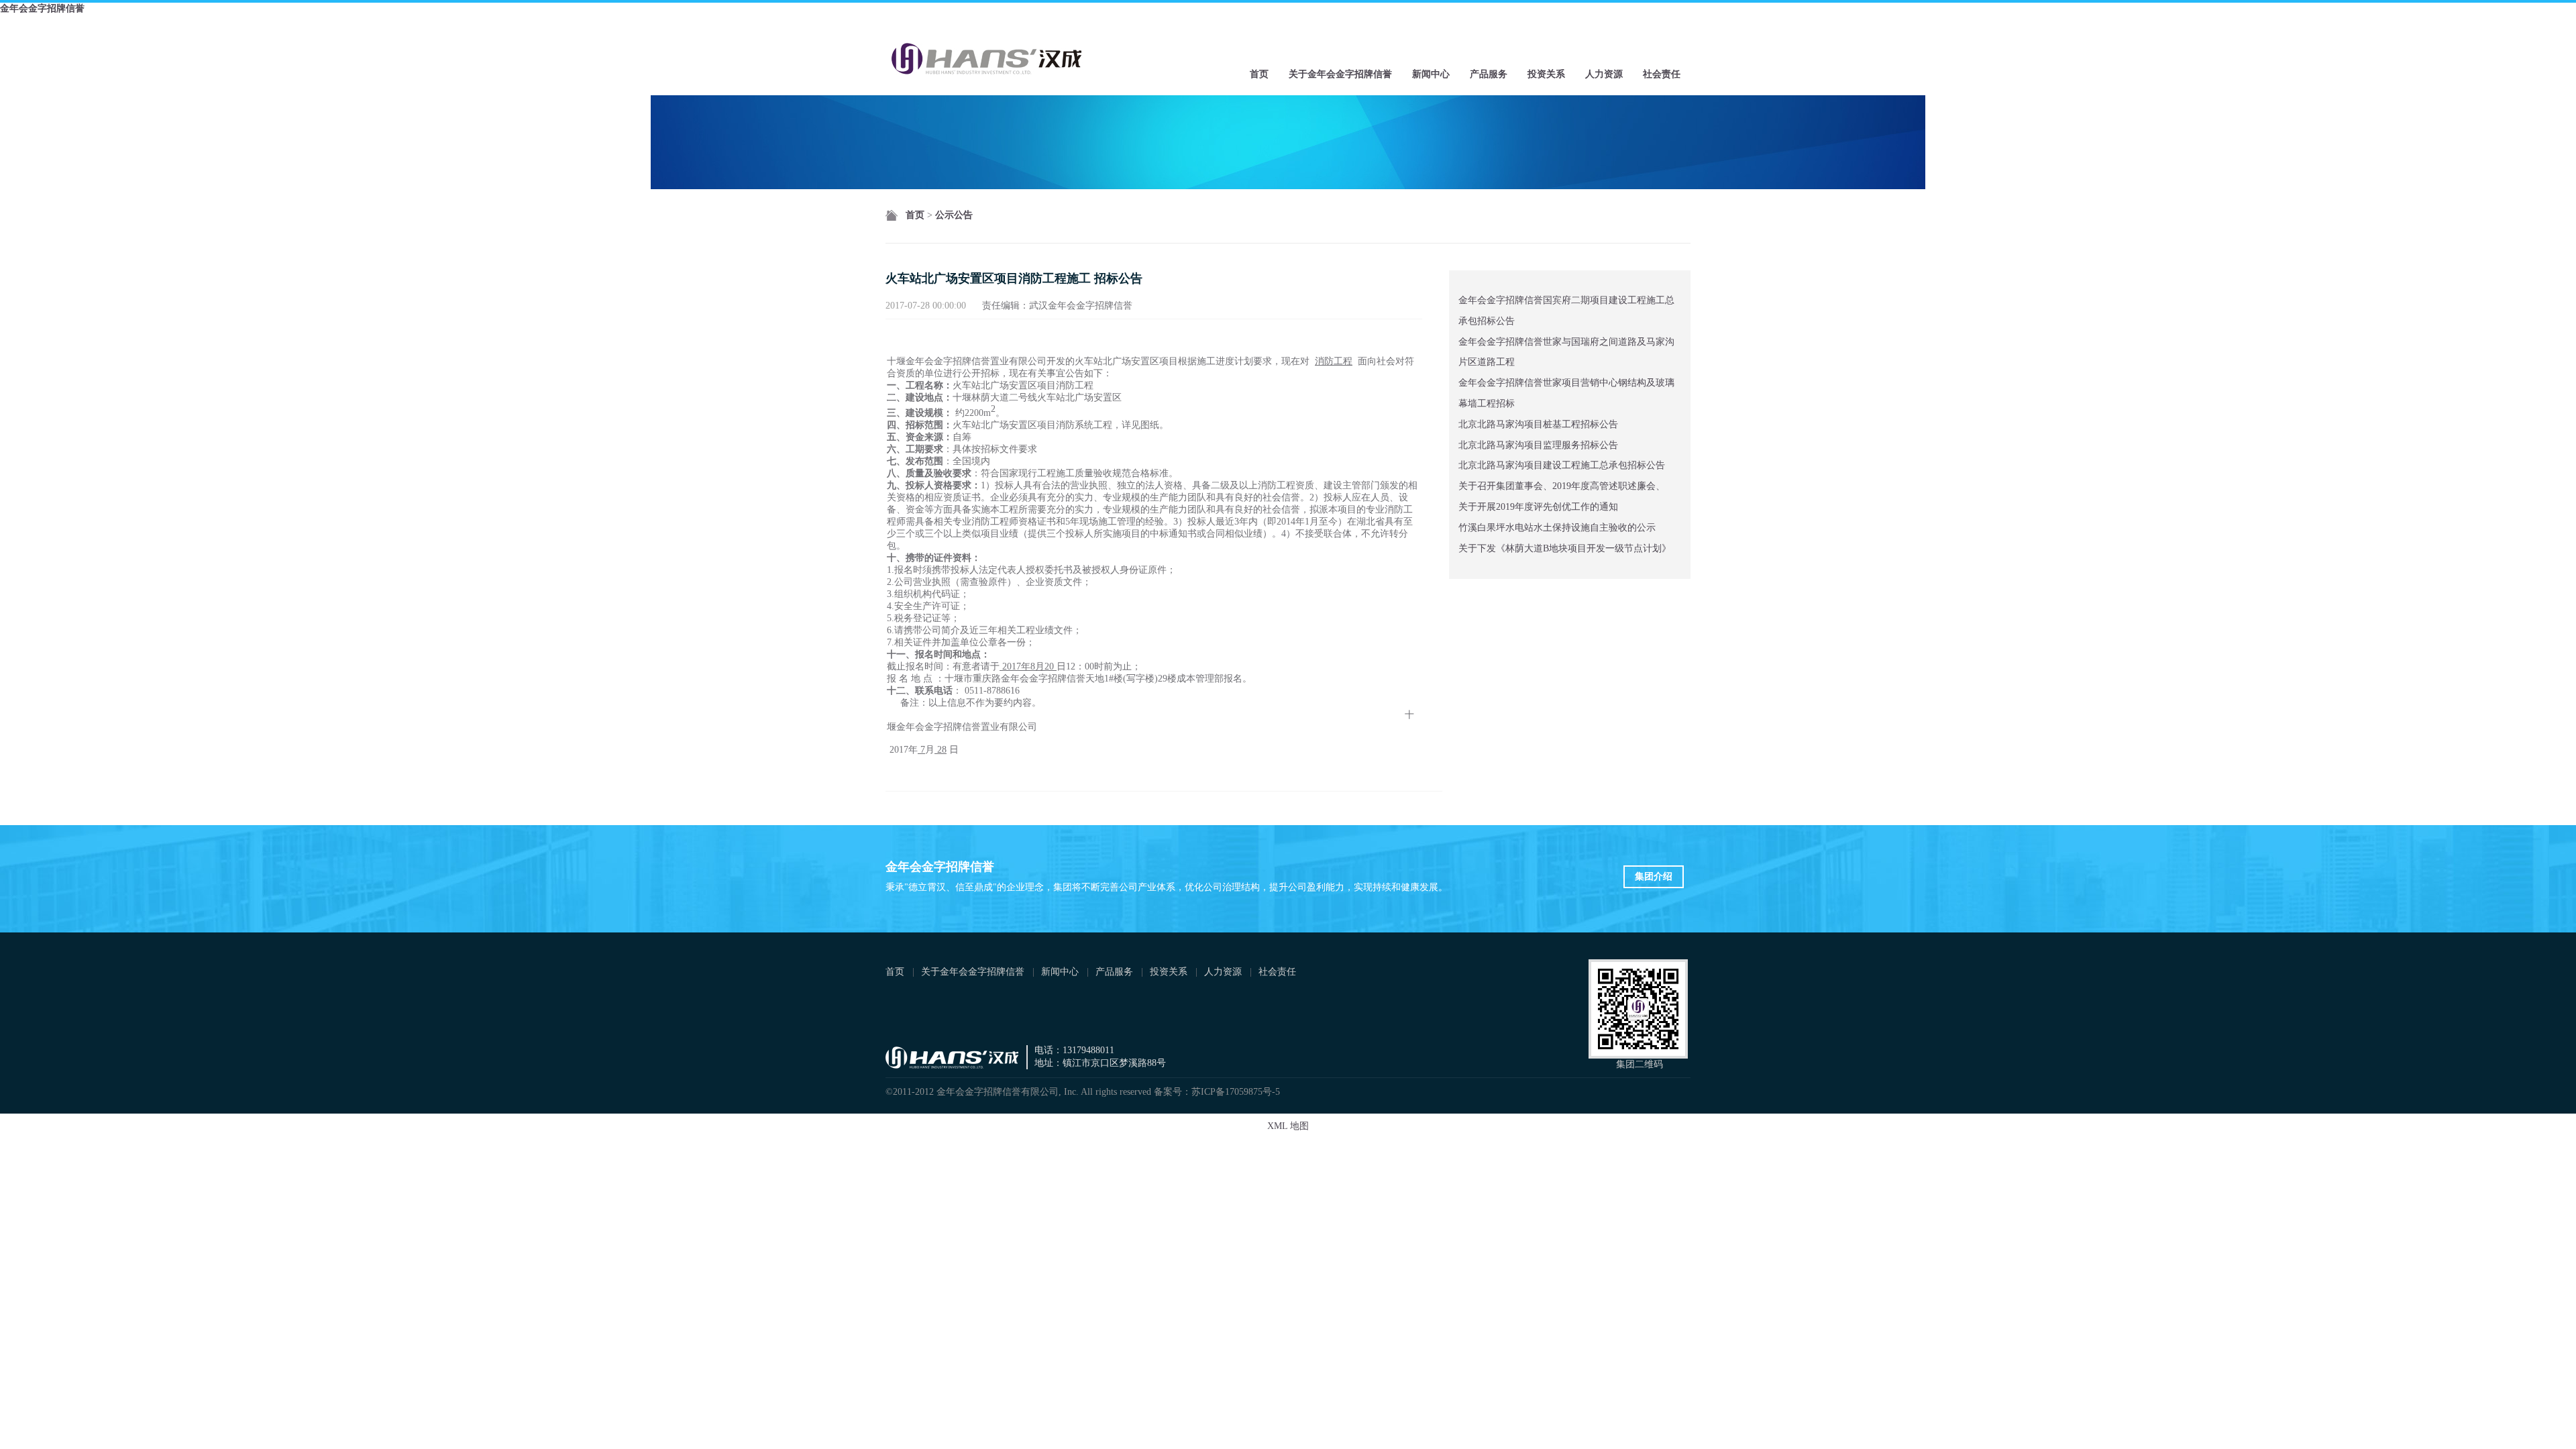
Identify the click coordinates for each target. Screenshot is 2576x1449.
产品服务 (1489, 74)
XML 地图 (1288, 1126)
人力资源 (1604, 74)
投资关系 (1546, 74)
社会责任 (1662, 74)
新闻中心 (1431, 74)
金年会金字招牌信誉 (42, 8)
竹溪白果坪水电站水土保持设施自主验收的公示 (1557, 528)
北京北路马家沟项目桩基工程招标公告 (1538, 424)
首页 (1259, 74)
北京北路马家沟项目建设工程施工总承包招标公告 (1562, 465)
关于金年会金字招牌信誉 (1340, 74)
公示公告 (954, 215)
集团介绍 (1654, 876)
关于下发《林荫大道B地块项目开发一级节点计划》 (1565, 548)
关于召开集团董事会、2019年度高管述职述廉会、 (1562, 486)
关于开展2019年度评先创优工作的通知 (1538, 507)
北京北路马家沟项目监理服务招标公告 (1538, 445)
